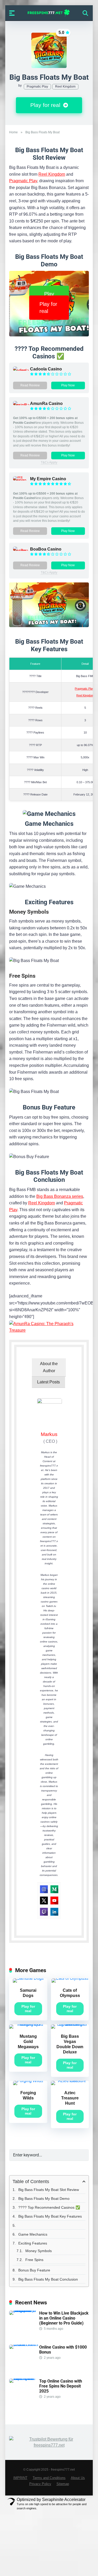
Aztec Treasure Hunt (70, 2098)
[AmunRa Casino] (22, 405)
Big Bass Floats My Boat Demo (44, 2199)
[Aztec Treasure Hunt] (70, 2081)
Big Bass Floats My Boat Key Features (50, 2216)
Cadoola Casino (46, 369)
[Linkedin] (54, 1912)
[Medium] (54, 1889)
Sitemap (63, 2484)
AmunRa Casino (46, 403)
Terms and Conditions (49, 2478)
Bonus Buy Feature (34, 2270)
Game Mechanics (33, 2234)
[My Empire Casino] (22, 480)
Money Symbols (39, 2251)
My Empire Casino (48, 479)
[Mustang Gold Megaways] (28, 2024)
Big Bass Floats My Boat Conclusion (48, 2279)
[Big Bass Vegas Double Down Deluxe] (70, 2024)
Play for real (46, 105)
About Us (78, 2478)
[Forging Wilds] (28, 2081)
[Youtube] (54, 1900)
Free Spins (34, 2260)
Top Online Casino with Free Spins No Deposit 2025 (61, 2386)
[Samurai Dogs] (28, 1978)
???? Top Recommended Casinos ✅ (50, 2207)
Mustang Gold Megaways (28, 2042)
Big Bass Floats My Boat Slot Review (49, 2190)
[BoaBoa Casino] (22, 551)
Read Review (30, 385)
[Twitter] (44, 1900)
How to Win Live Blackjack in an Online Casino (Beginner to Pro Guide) (64, 2318)
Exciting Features (33, 2243)
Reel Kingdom (65, 87)
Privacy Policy (40, 2484)
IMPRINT (20, 2478)
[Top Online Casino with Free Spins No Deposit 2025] (24, 2378)
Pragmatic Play (37, 87)
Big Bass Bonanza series (60, 1196)
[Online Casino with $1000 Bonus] (24, 2345)
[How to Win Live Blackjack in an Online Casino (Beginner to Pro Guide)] (24, 2311)
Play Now (68, 385)
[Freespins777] (49, 13)
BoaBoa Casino (46, 549)
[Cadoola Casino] (22, 371)
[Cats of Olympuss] (70, 1978)
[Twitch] (44, 1912)
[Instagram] (44, 1889)
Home (13, 132)
